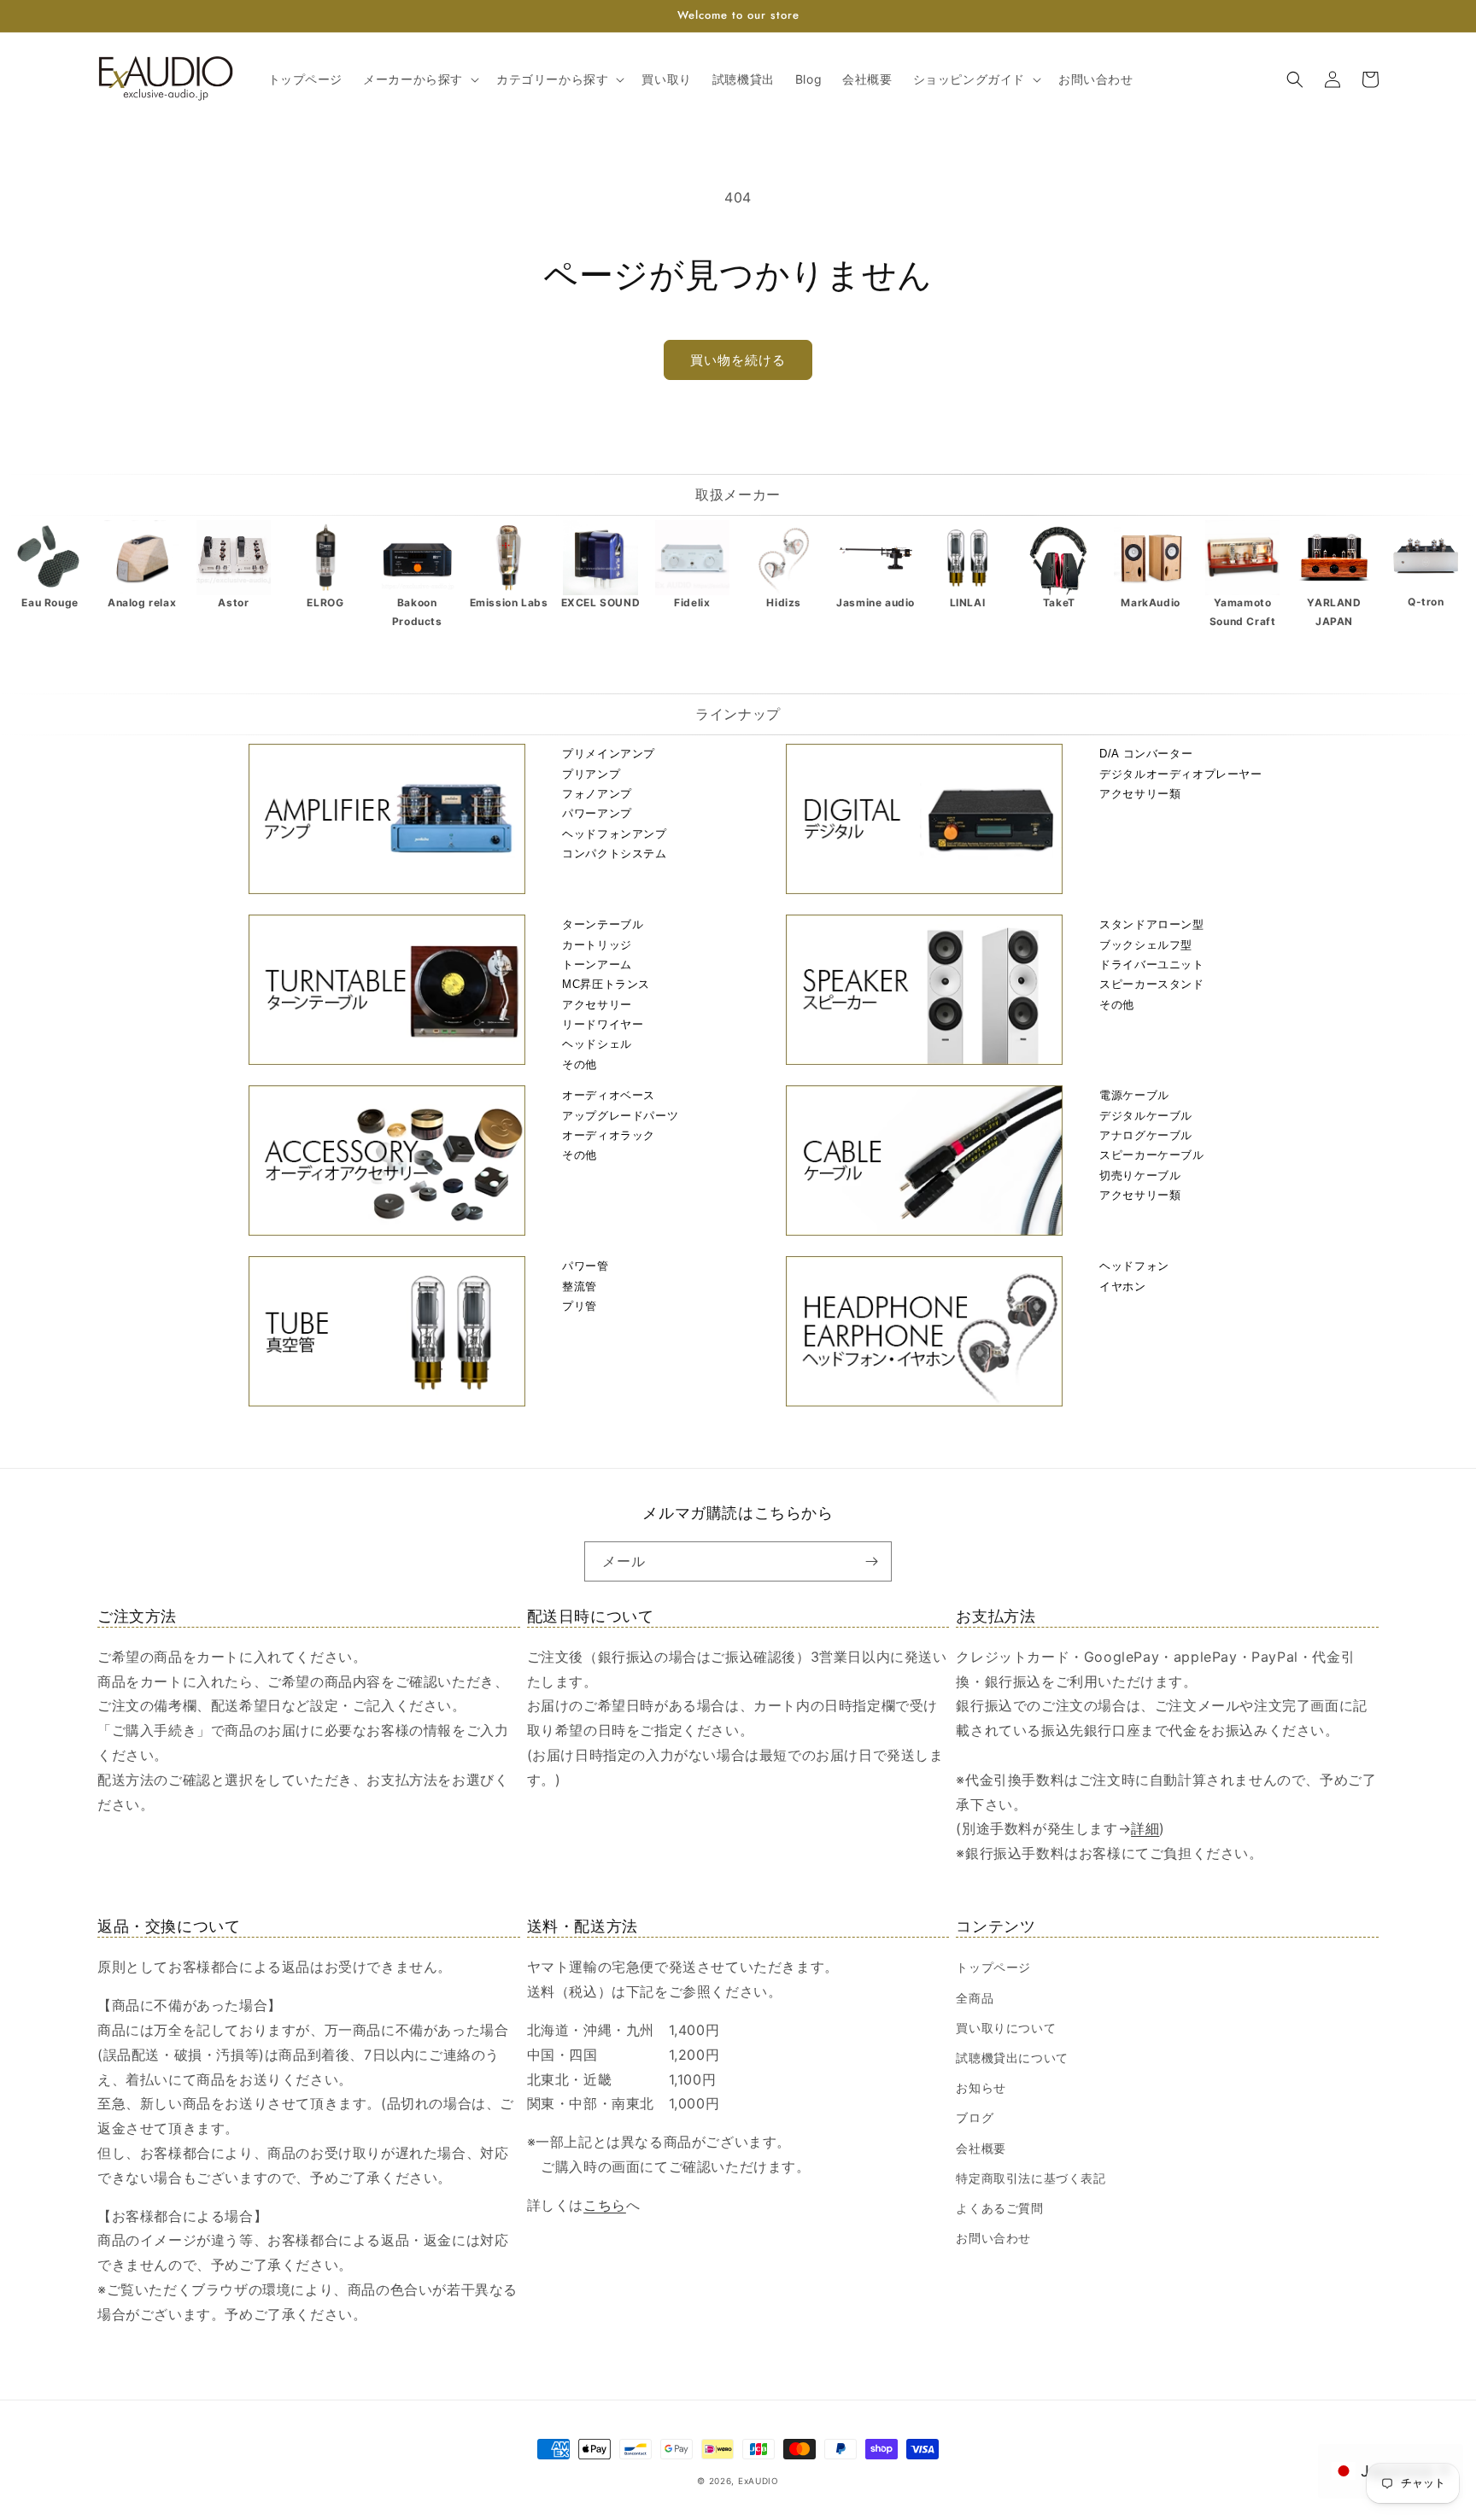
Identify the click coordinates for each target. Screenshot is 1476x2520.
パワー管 (585, 1266)
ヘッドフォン (1134, 1266)
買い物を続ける (738, 360)
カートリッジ (597, 945)
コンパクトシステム (614, 854)
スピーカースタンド (1151, 984)
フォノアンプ (597, 794)
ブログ (975, 2117)
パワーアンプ (597, 813)
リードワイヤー (603, 1024)
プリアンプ (591, 774)
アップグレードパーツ (620, 1116)
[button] (419, 79)
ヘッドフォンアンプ (614, 834)
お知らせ (981, 2087)
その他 (580, 1064)
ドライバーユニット (1151, 965)
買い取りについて (1006, 2028)
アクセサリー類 (1140, 794)
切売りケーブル (1140, 1175)
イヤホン (1122, 1286)
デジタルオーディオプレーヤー (1180, 774)
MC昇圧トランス (606, 984)
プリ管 (580, 1306)
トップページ (993, 1967)
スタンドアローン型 (1151, 924)
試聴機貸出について (1012, 2058)
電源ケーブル (1134, 1095)
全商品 (975, 1998)
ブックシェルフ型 (1146, 945)
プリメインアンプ (609, 754)
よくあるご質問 (999, 2208)
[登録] (872, 1561)
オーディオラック (609, 1135)
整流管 (580, 1286)
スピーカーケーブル (1151, 1155)
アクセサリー (597, 1005)
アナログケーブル (1146, 1135)
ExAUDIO (758, 2481)
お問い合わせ (993, 2238)
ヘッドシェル (597, 1044)
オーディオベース (609, 1095)
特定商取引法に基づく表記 (1031, 2178)
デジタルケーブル (1146, 1116)
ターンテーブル (603, 924)
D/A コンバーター (1146, 754)
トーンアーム (597, 965)
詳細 (1145, 1828)
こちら (605, 2205)
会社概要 (981, 2148)
